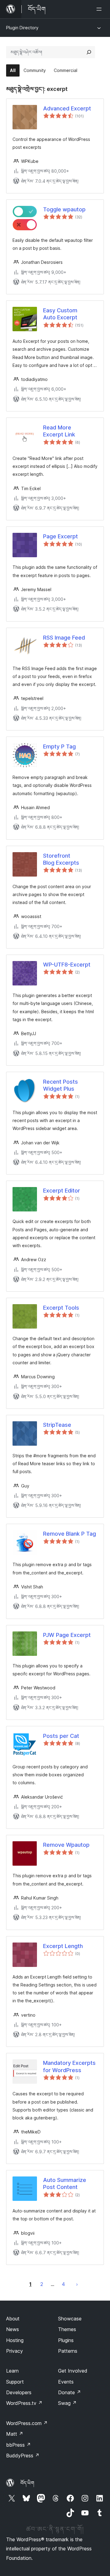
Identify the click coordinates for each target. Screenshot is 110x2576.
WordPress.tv (24, 2403)
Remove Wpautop (66, 1845)
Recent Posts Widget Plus (61, 1085)
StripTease (57, 1425)
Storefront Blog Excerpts (61, 859)
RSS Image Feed (64, 638)
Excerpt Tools (61, 1308)
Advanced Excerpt (67, 108)
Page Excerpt (61, 536)
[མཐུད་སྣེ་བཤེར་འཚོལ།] (89, 52)
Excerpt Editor (62, 1191)
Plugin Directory (22, 28)
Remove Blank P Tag (70, 1534)
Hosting (15, 2340)
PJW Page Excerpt (67, 1635)
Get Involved (73, 2371)
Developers (19, 2392)
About (13, 2319)
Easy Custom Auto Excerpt (60, 314)
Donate (70, 2392)
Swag (67, 2403)
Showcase (70, 2319)
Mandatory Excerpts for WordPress (69, 2066)
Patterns (68, 2351)
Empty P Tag (59, 746)
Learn (12, 2371)
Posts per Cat (61, 1736)
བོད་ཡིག (27, 2483)
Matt (15, 2434)
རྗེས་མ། (77, 2284)
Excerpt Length (63, 1946)
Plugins (66, 2340)
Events (66, 2382)
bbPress (18, 2445)
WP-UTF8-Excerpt (67, 965)
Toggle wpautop (64, 209)
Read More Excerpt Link (59, 431)
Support (15, 2382)
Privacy (15, 2351)
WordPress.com (27, 2423)
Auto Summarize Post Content (65, 2183)
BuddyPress (23, 2456)
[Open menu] (100, 9)
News (13, 2329)
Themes (67, 2329)
